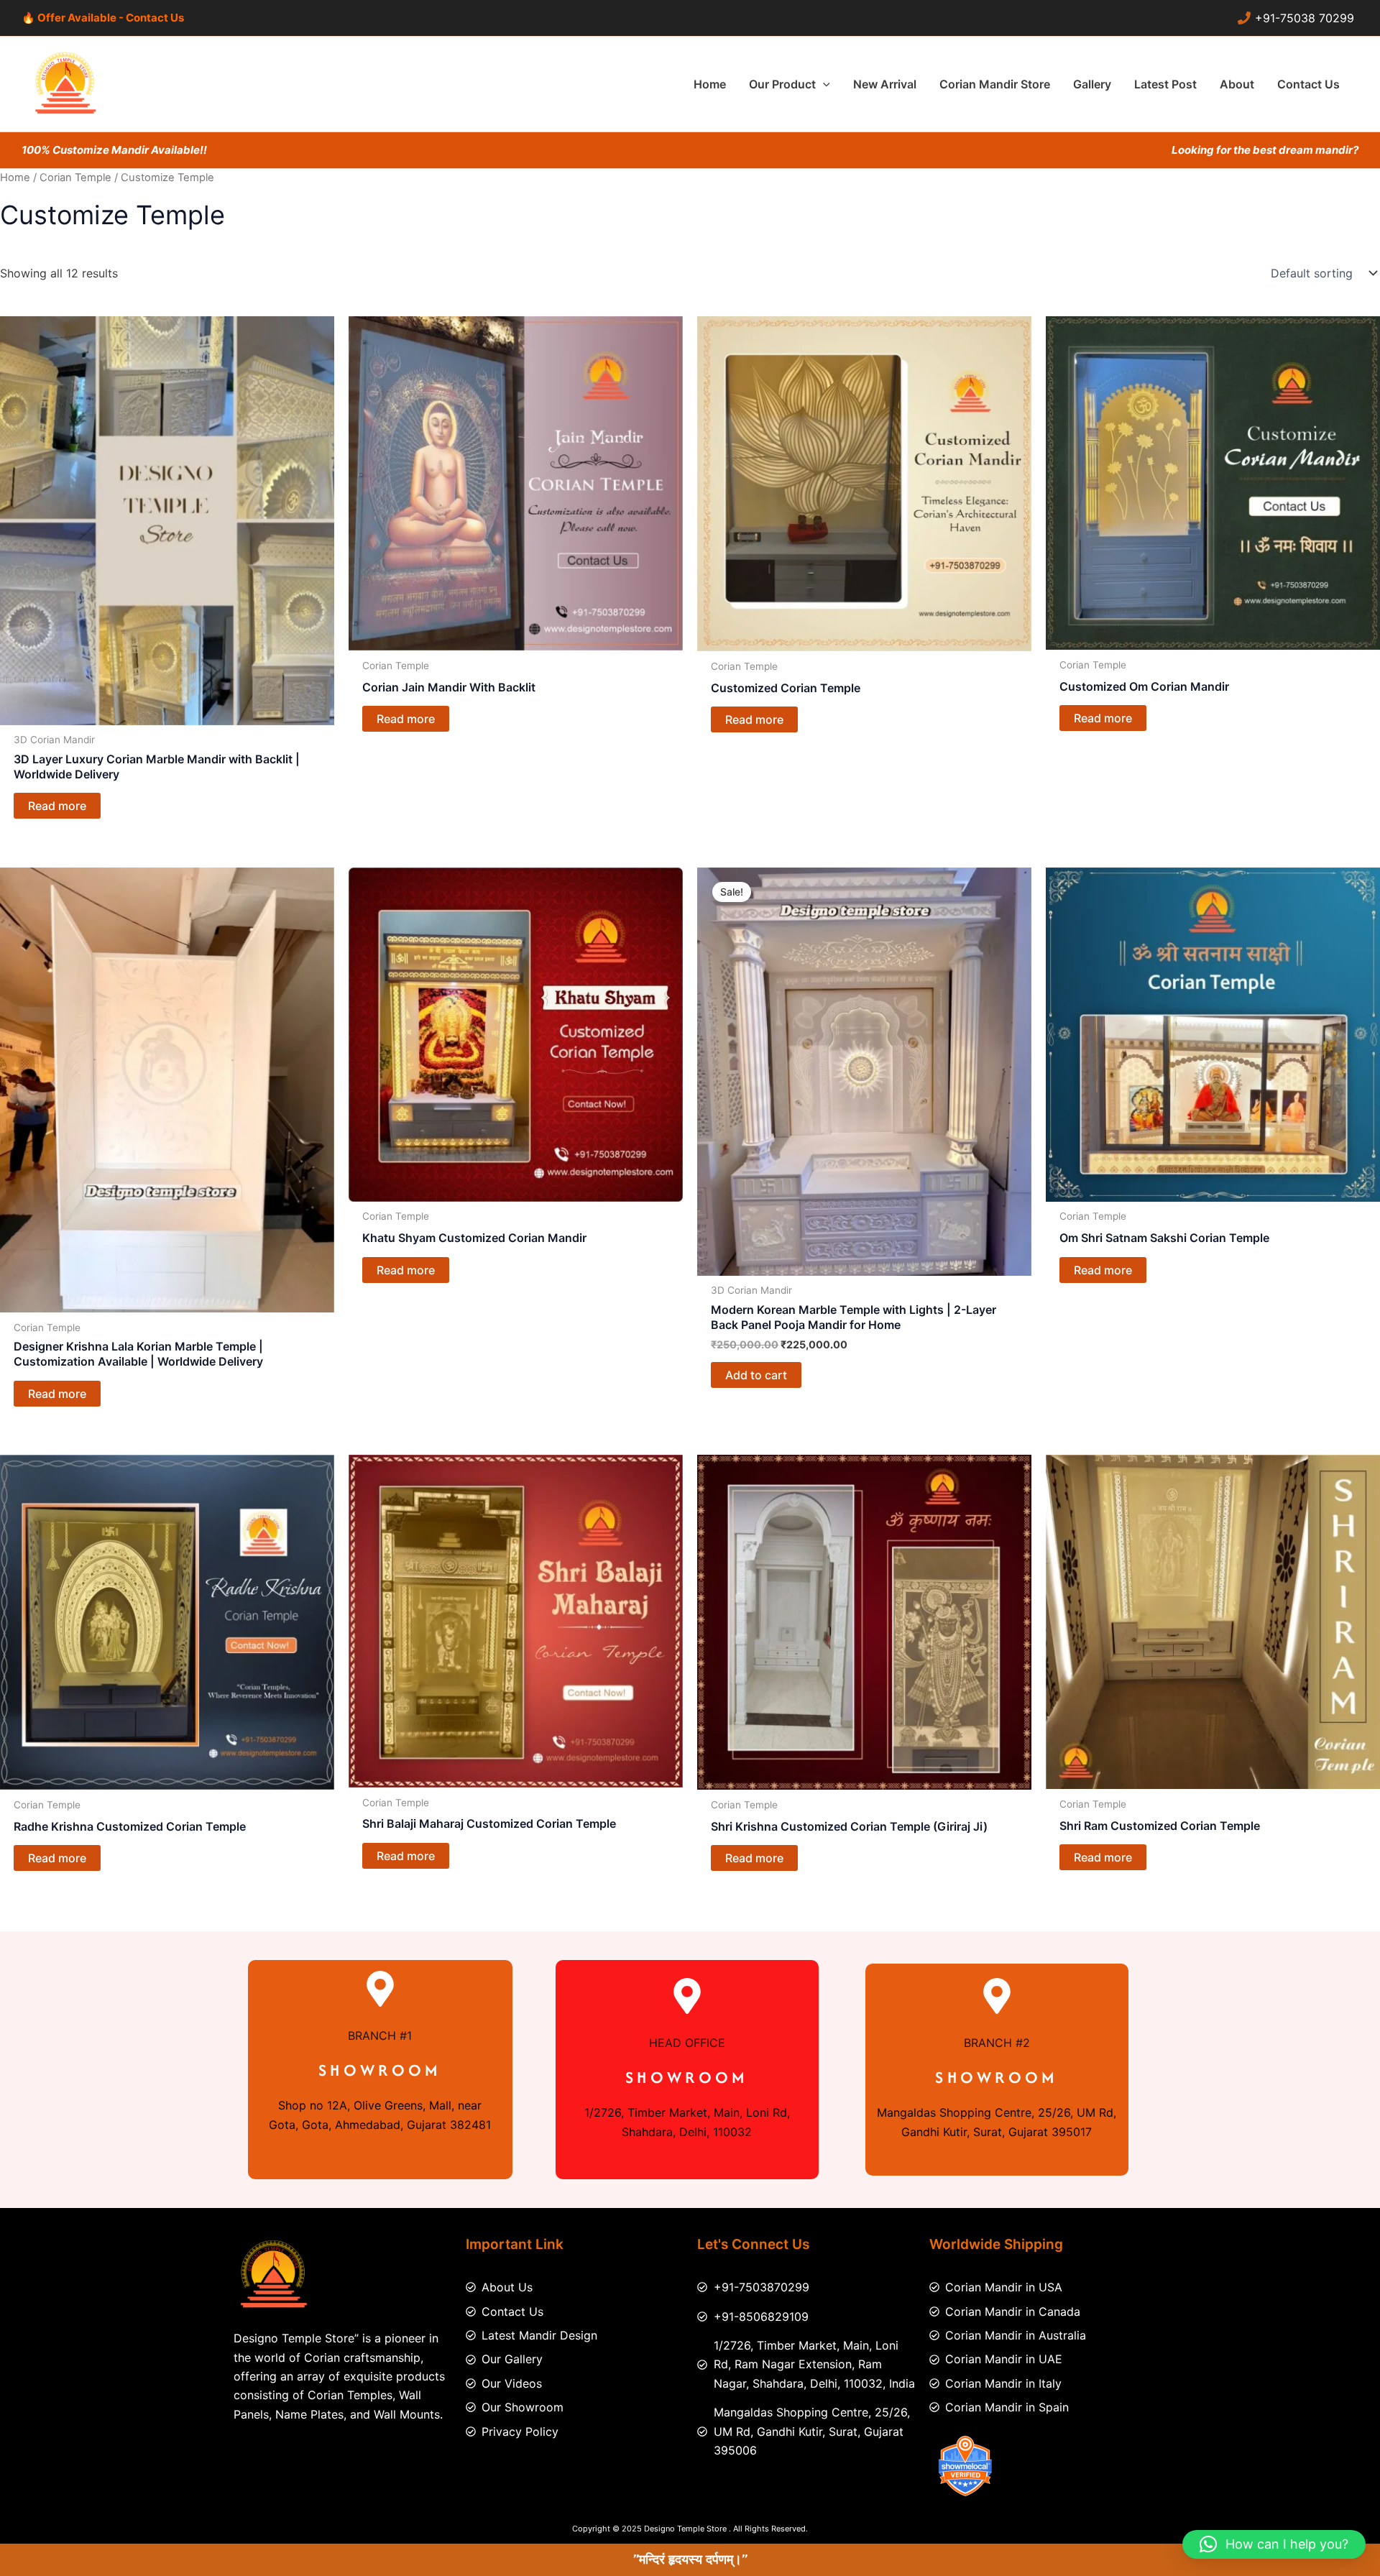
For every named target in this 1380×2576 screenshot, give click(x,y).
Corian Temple (75, 178)
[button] (823, 84)
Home (15, 178)
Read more (57, 806)
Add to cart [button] (756, 1375)
